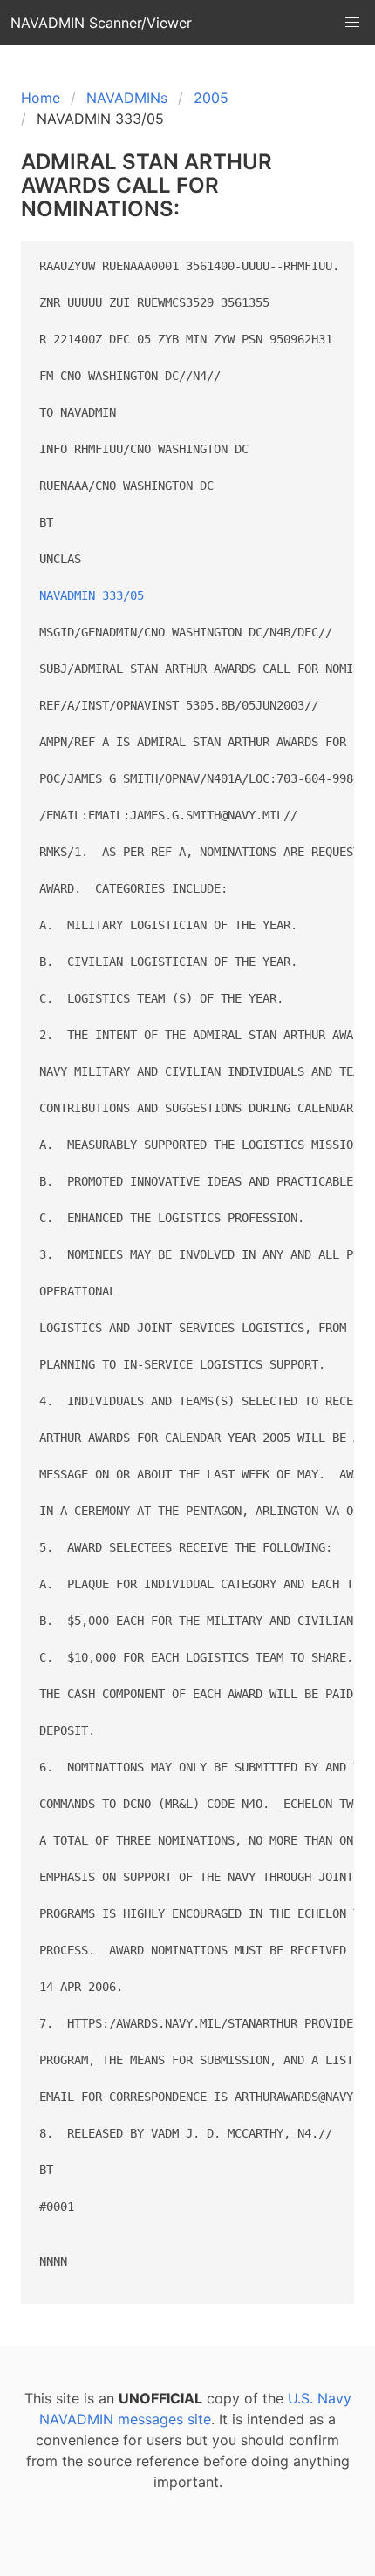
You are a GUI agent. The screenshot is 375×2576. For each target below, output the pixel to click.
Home (41, 98)
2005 (211, 98)
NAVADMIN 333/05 (92, 595)
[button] (352, 23)
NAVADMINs (127, 98)
